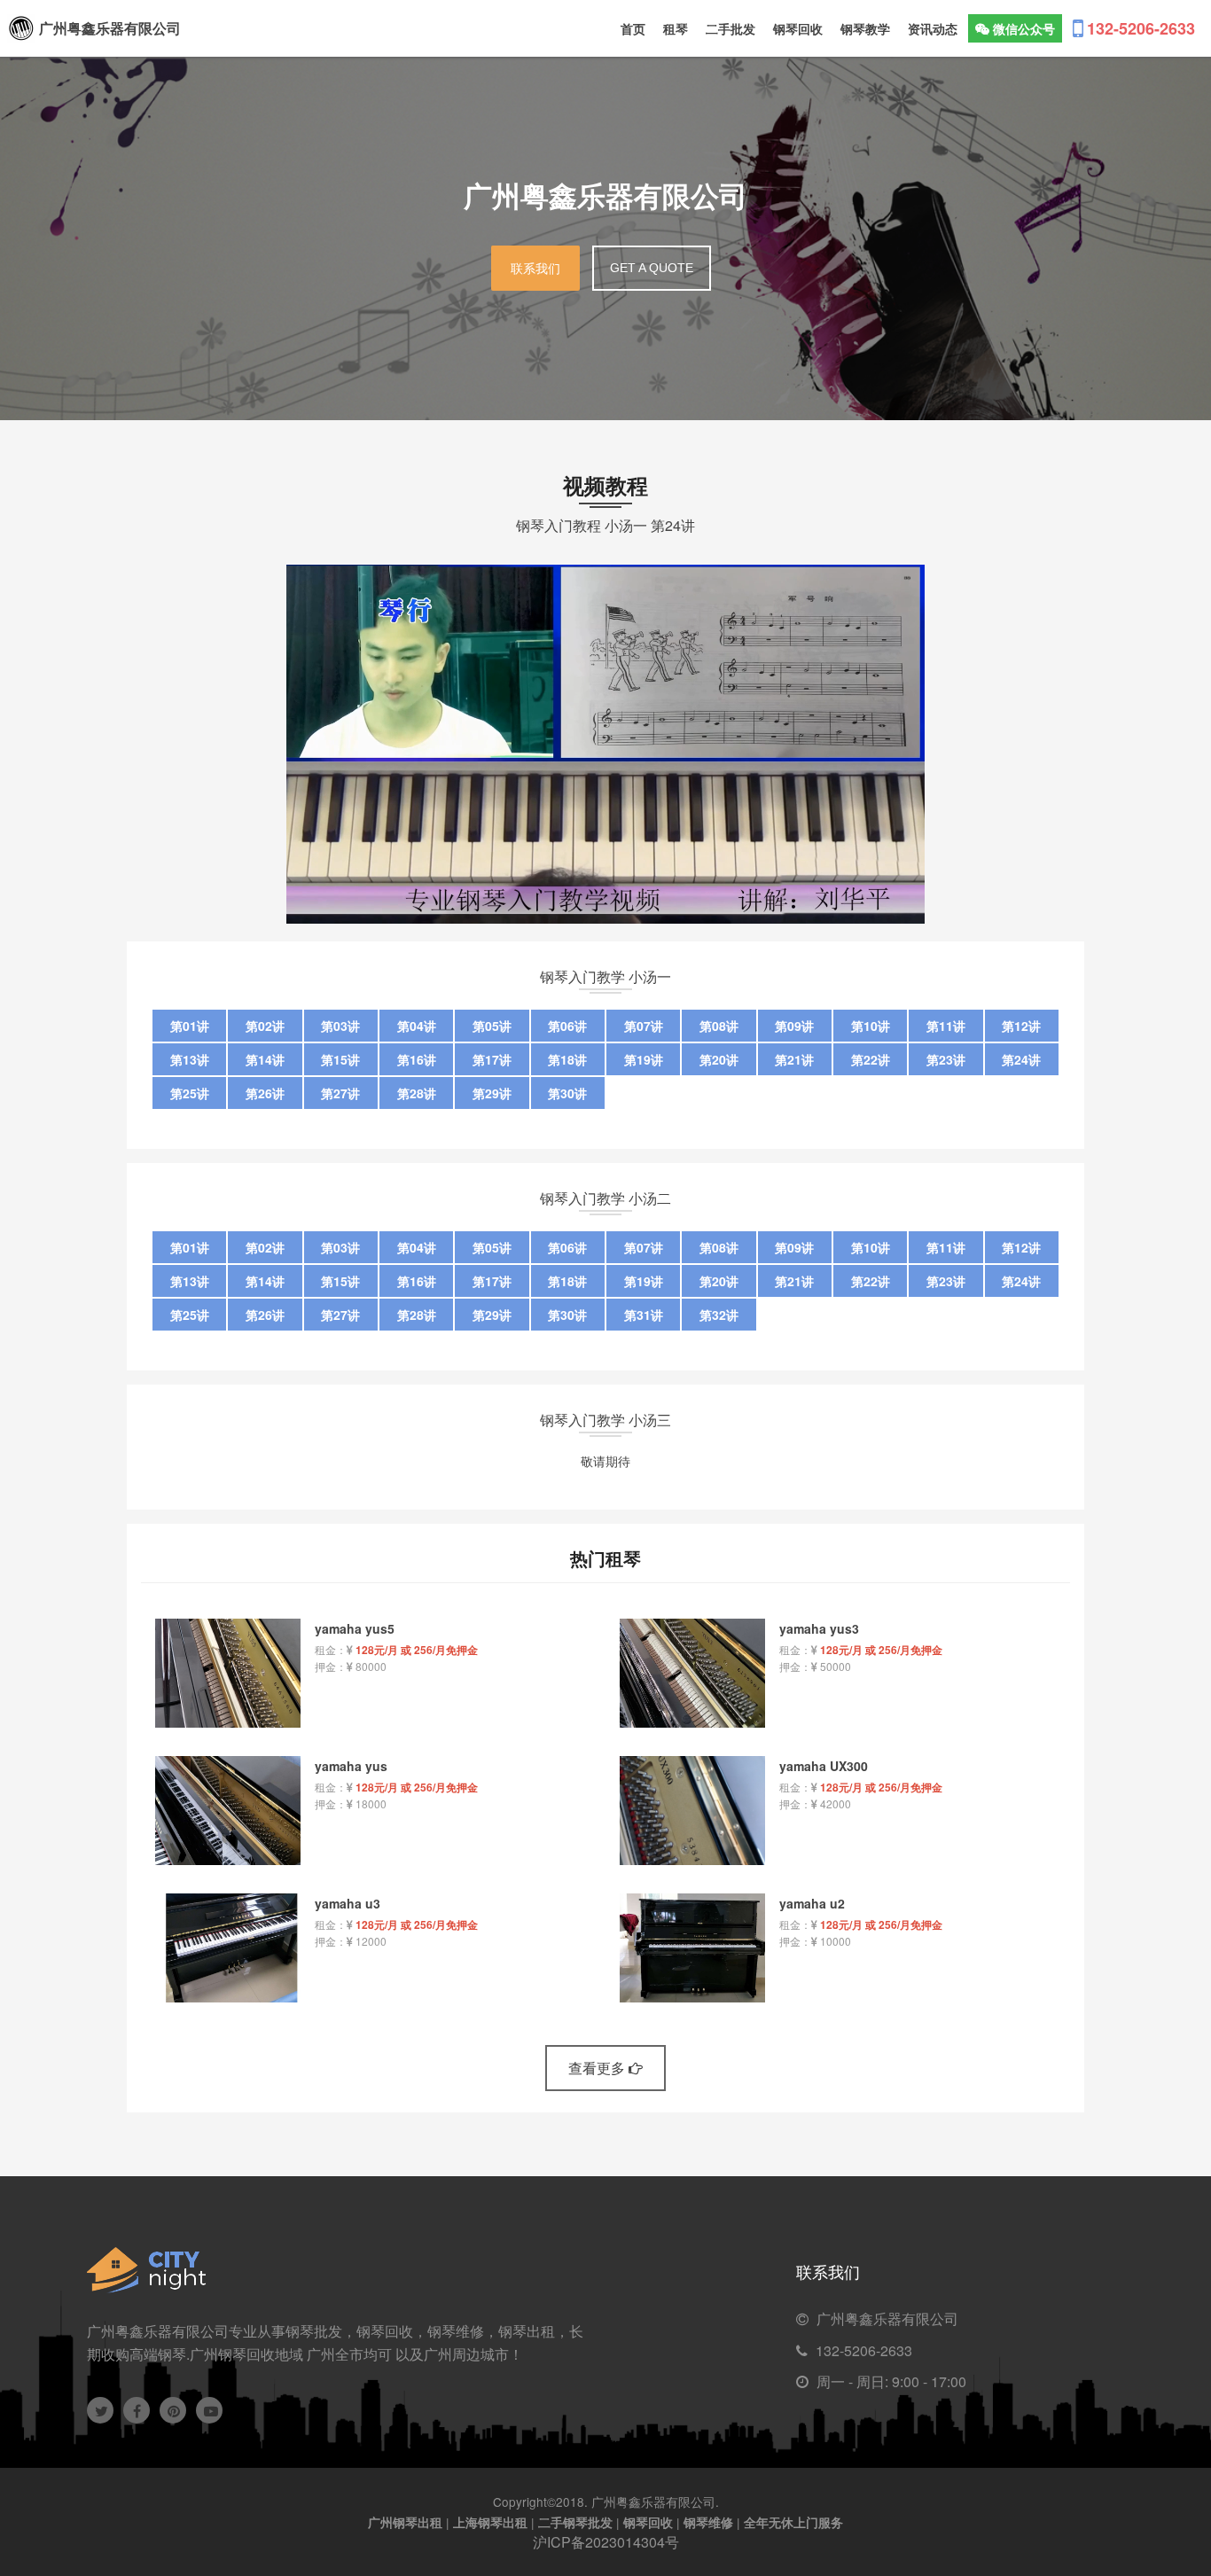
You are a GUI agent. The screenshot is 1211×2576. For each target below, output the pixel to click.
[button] (1015, 28)
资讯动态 (933, 28)
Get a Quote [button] (652, 268)
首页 (633, 28)
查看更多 (598, 2068)
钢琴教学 (865, 28)
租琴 (676, 28)
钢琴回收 (798, 28)
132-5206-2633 (864, 2350)
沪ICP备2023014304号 (606, 2542)
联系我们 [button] (535, 269)
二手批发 (731, 28)
